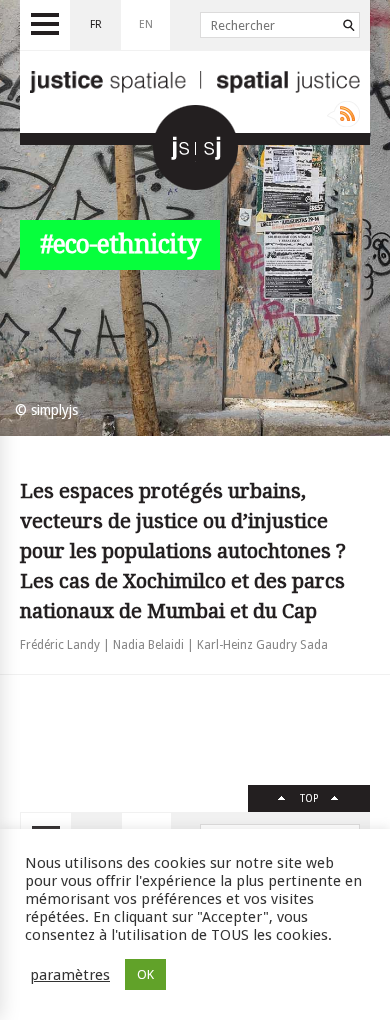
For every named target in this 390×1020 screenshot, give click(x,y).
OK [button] (145, 974)
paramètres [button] (70, 975)
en (146, 24)
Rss (343, 114)
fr (96, 24)
